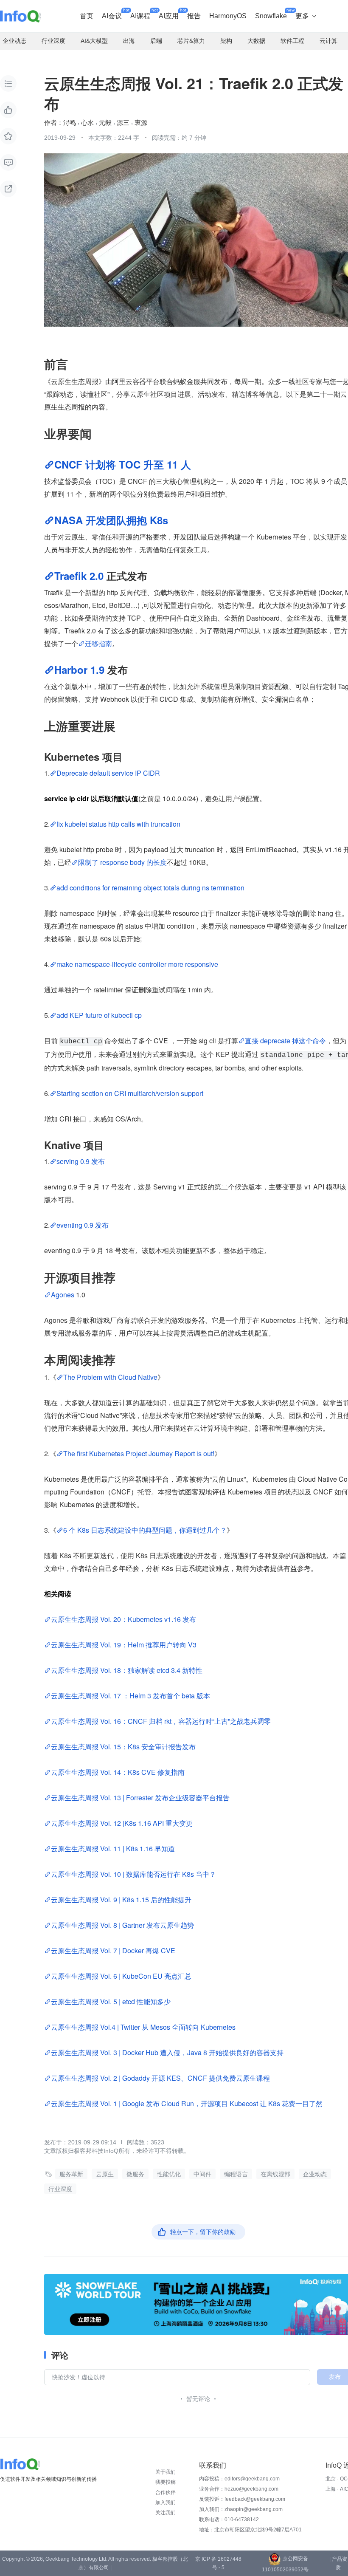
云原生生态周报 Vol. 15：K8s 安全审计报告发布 (123, 1747)
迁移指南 (98, 643)
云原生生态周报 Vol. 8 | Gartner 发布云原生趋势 (122, 1925)
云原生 (105, 2174)
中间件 (202, 2174)
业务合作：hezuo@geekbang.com (239, 2489)
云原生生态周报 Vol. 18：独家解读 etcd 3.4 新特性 (127, 1670)
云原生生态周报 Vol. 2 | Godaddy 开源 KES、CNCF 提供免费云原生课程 (160, 2078)
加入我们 (166, 2503)
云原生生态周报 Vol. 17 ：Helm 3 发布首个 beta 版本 (130, 1696)
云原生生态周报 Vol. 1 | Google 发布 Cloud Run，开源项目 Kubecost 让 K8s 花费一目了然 (187, 2103)
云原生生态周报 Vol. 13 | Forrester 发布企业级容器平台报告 (140, 1798)
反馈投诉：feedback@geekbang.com (242, 2499)
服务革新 (71, 2174)
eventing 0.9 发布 (83, 1225)
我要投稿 (166, 2482)
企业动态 (315, 2174)
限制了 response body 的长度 (122, 862)
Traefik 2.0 (79, 576)
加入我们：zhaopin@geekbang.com (241, 2509)
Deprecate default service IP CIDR (108, 773)
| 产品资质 (338, 2563)
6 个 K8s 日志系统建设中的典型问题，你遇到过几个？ (145, 1530)
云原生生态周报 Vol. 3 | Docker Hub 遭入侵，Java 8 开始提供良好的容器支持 (167, 2052)
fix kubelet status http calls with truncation (118, 824)
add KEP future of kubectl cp (99, 1015)
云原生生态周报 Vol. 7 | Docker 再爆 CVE (114, 1950)
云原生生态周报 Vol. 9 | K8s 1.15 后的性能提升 (121, 1900)
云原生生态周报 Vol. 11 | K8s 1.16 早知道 (113, 1849)
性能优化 (169, 2174)
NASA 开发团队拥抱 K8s (111, 520)
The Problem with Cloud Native (110, 1377)
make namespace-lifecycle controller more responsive (137, 964)
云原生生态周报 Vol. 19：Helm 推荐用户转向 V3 (124, 1645)
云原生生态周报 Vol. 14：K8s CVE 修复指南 (118, 1772)
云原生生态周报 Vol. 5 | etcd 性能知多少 (111, 2001)
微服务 (135, 2174)
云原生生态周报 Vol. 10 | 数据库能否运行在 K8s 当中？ (133, 1874)
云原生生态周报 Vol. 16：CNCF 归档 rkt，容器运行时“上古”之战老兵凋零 (161, 1721)
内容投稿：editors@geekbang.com (239, 2479)
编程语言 (236, 2174)
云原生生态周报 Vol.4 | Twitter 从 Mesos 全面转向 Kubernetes (144, 2027)
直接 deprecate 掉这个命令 (285, 1041)
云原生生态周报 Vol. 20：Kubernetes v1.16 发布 (123, 1619)
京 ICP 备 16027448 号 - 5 (218, 2563)
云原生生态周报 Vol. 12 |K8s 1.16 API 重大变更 (122, 1823)
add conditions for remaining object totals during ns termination (150, 888)
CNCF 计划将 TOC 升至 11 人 (123, 464)
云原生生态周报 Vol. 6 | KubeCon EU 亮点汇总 (121, 1976)
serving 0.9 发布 (81, 1161)
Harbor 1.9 (81, 669)
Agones (63, 1295)
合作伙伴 (166, 2492)
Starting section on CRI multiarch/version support (130, 1093)
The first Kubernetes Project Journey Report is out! (139, 1453)
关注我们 (166, 2513)
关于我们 (166, 2472)
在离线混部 (275, 2174)
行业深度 (60, 2189)
